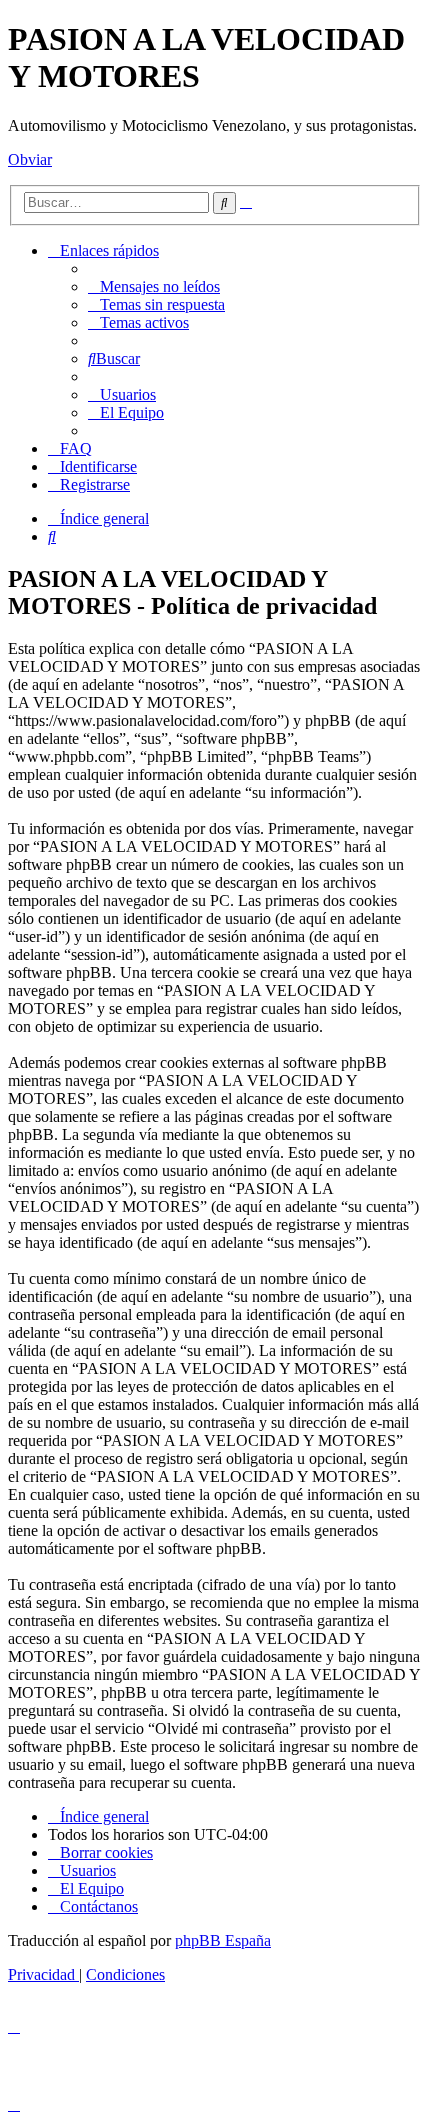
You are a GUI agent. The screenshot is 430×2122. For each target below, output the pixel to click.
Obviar (30, 159)
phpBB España (223, 1940)
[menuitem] (154, 286)
